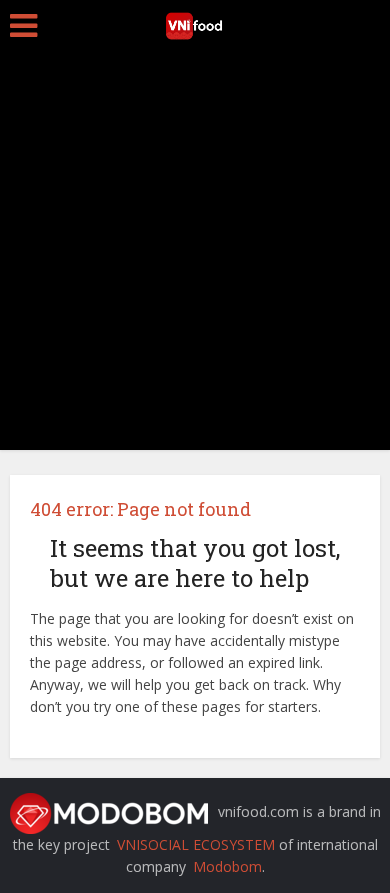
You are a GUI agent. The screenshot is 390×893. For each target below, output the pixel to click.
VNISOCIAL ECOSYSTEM (196, 844)
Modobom (227, 866)
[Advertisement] (195, 255)
